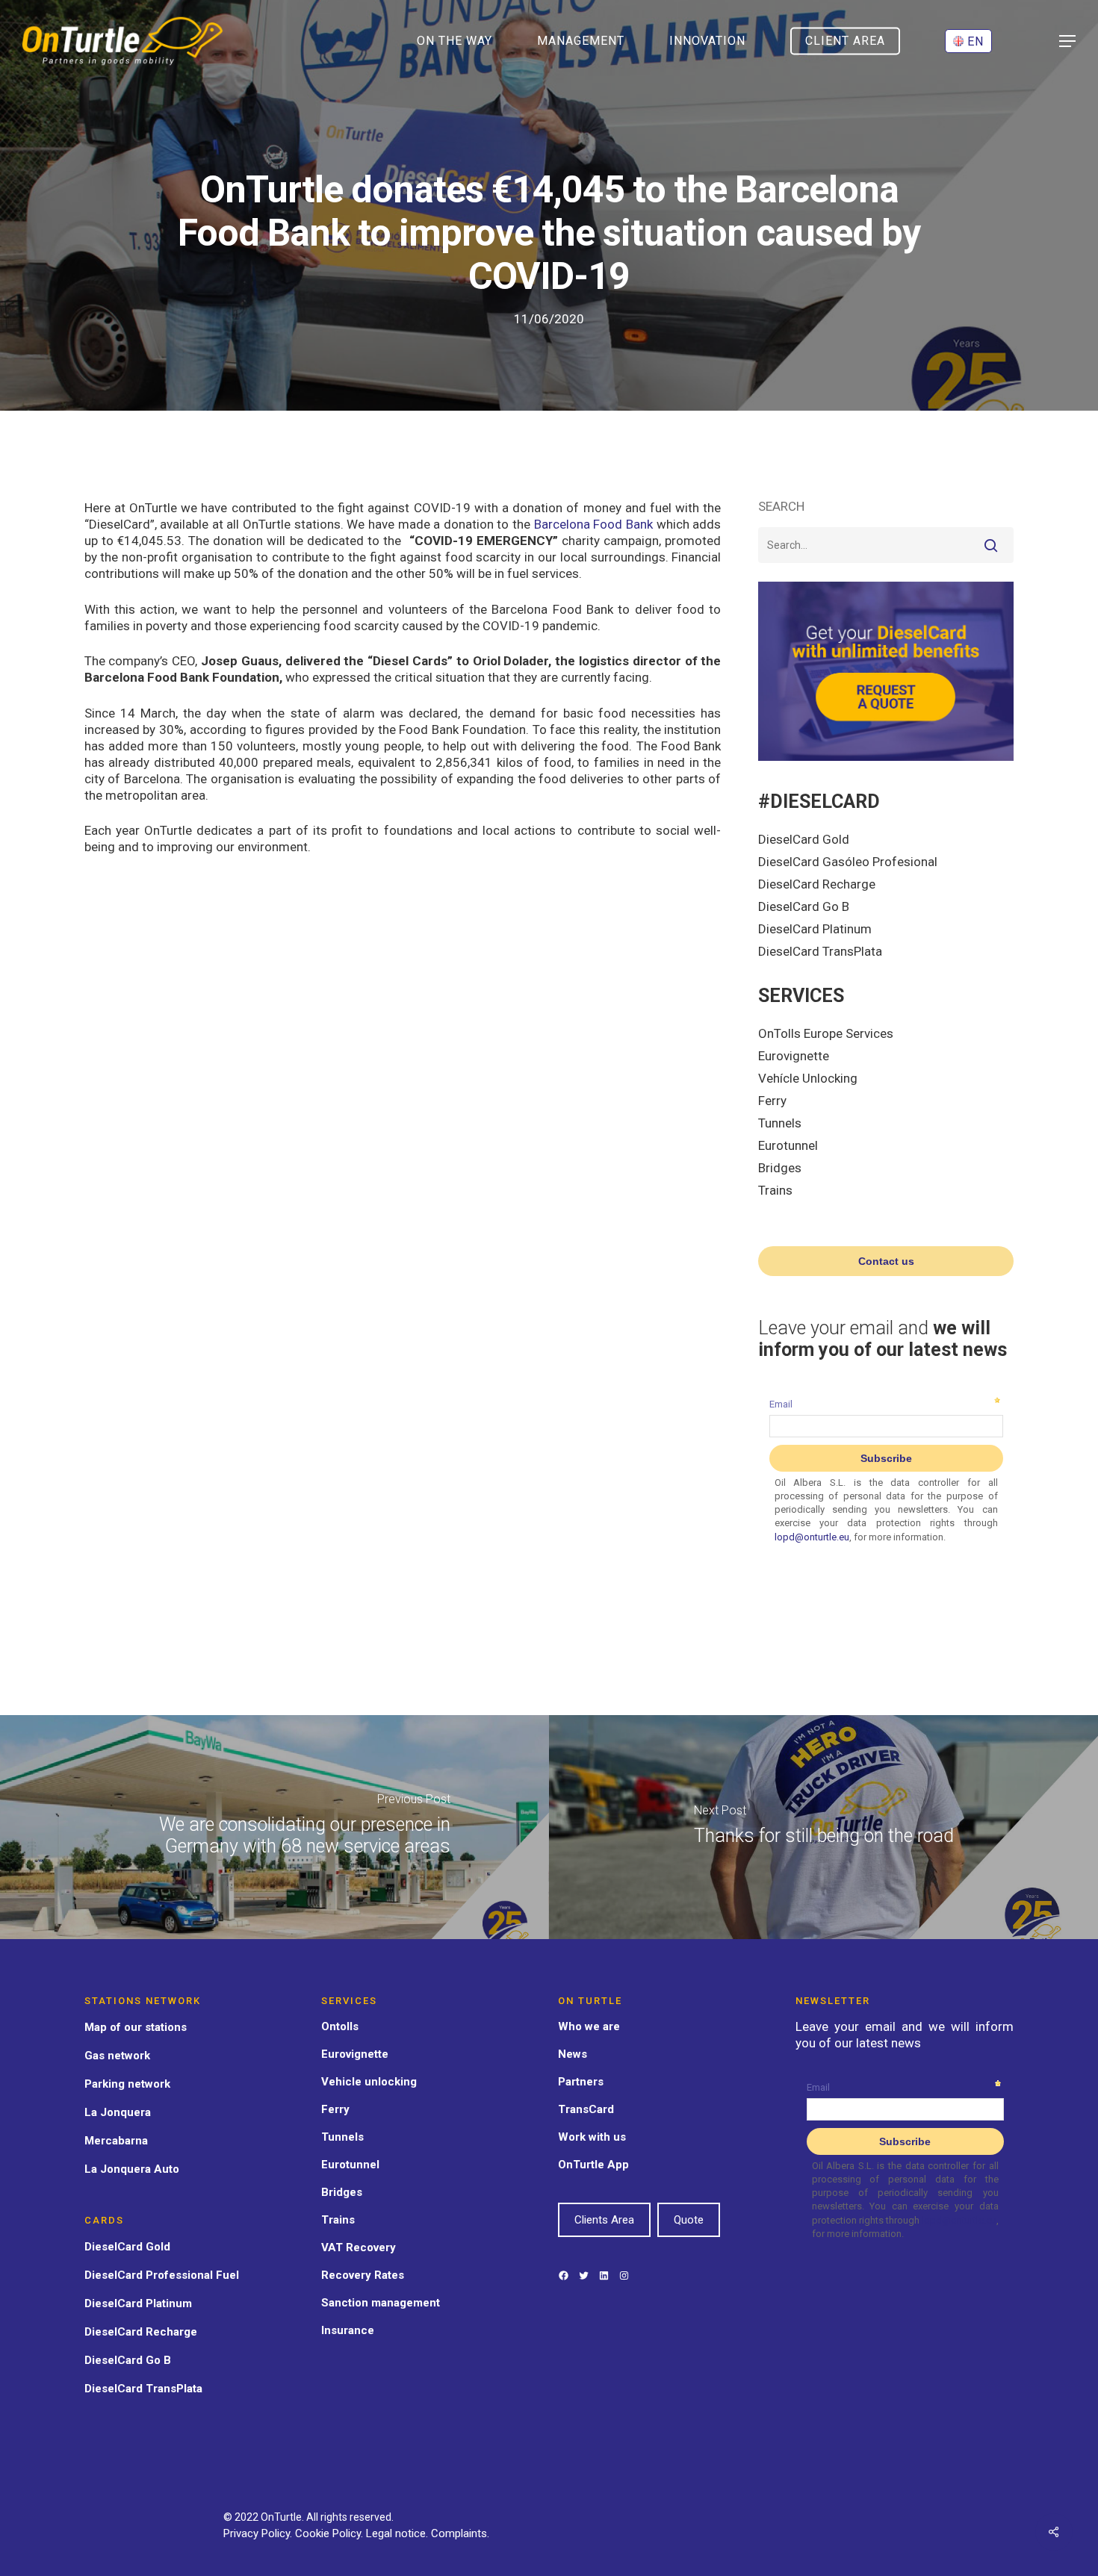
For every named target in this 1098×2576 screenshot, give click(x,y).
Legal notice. (398, 2533)
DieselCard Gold (804, 839)
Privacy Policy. (259, 2533)
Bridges (780, 1168)
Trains (775, 1190)
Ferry (772, 1101)
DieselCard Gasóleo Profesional (848, 862)
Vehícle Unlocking (808, 1078)
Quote (689, 2220)
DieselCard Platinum (815, 929)
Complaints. (460, 2533)
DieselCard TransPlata (820, 951)
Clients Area (604, 2220)
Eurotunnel (788, 1145)
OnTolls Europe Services (826, 1033)
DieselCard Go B (804, 906)
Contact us (886, 1261)
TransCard (586, 2109)
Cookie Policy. (331, 2533)
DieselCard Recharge (817, 884)
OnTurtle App (593, 2165)
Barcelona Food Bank (593, 524)
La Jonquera (118, 2112)
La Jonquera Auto (132, 2169)
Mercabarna (116, 2141)
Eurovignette (794, 1056)
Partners (581, 2082)
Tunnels (780, 1123)
